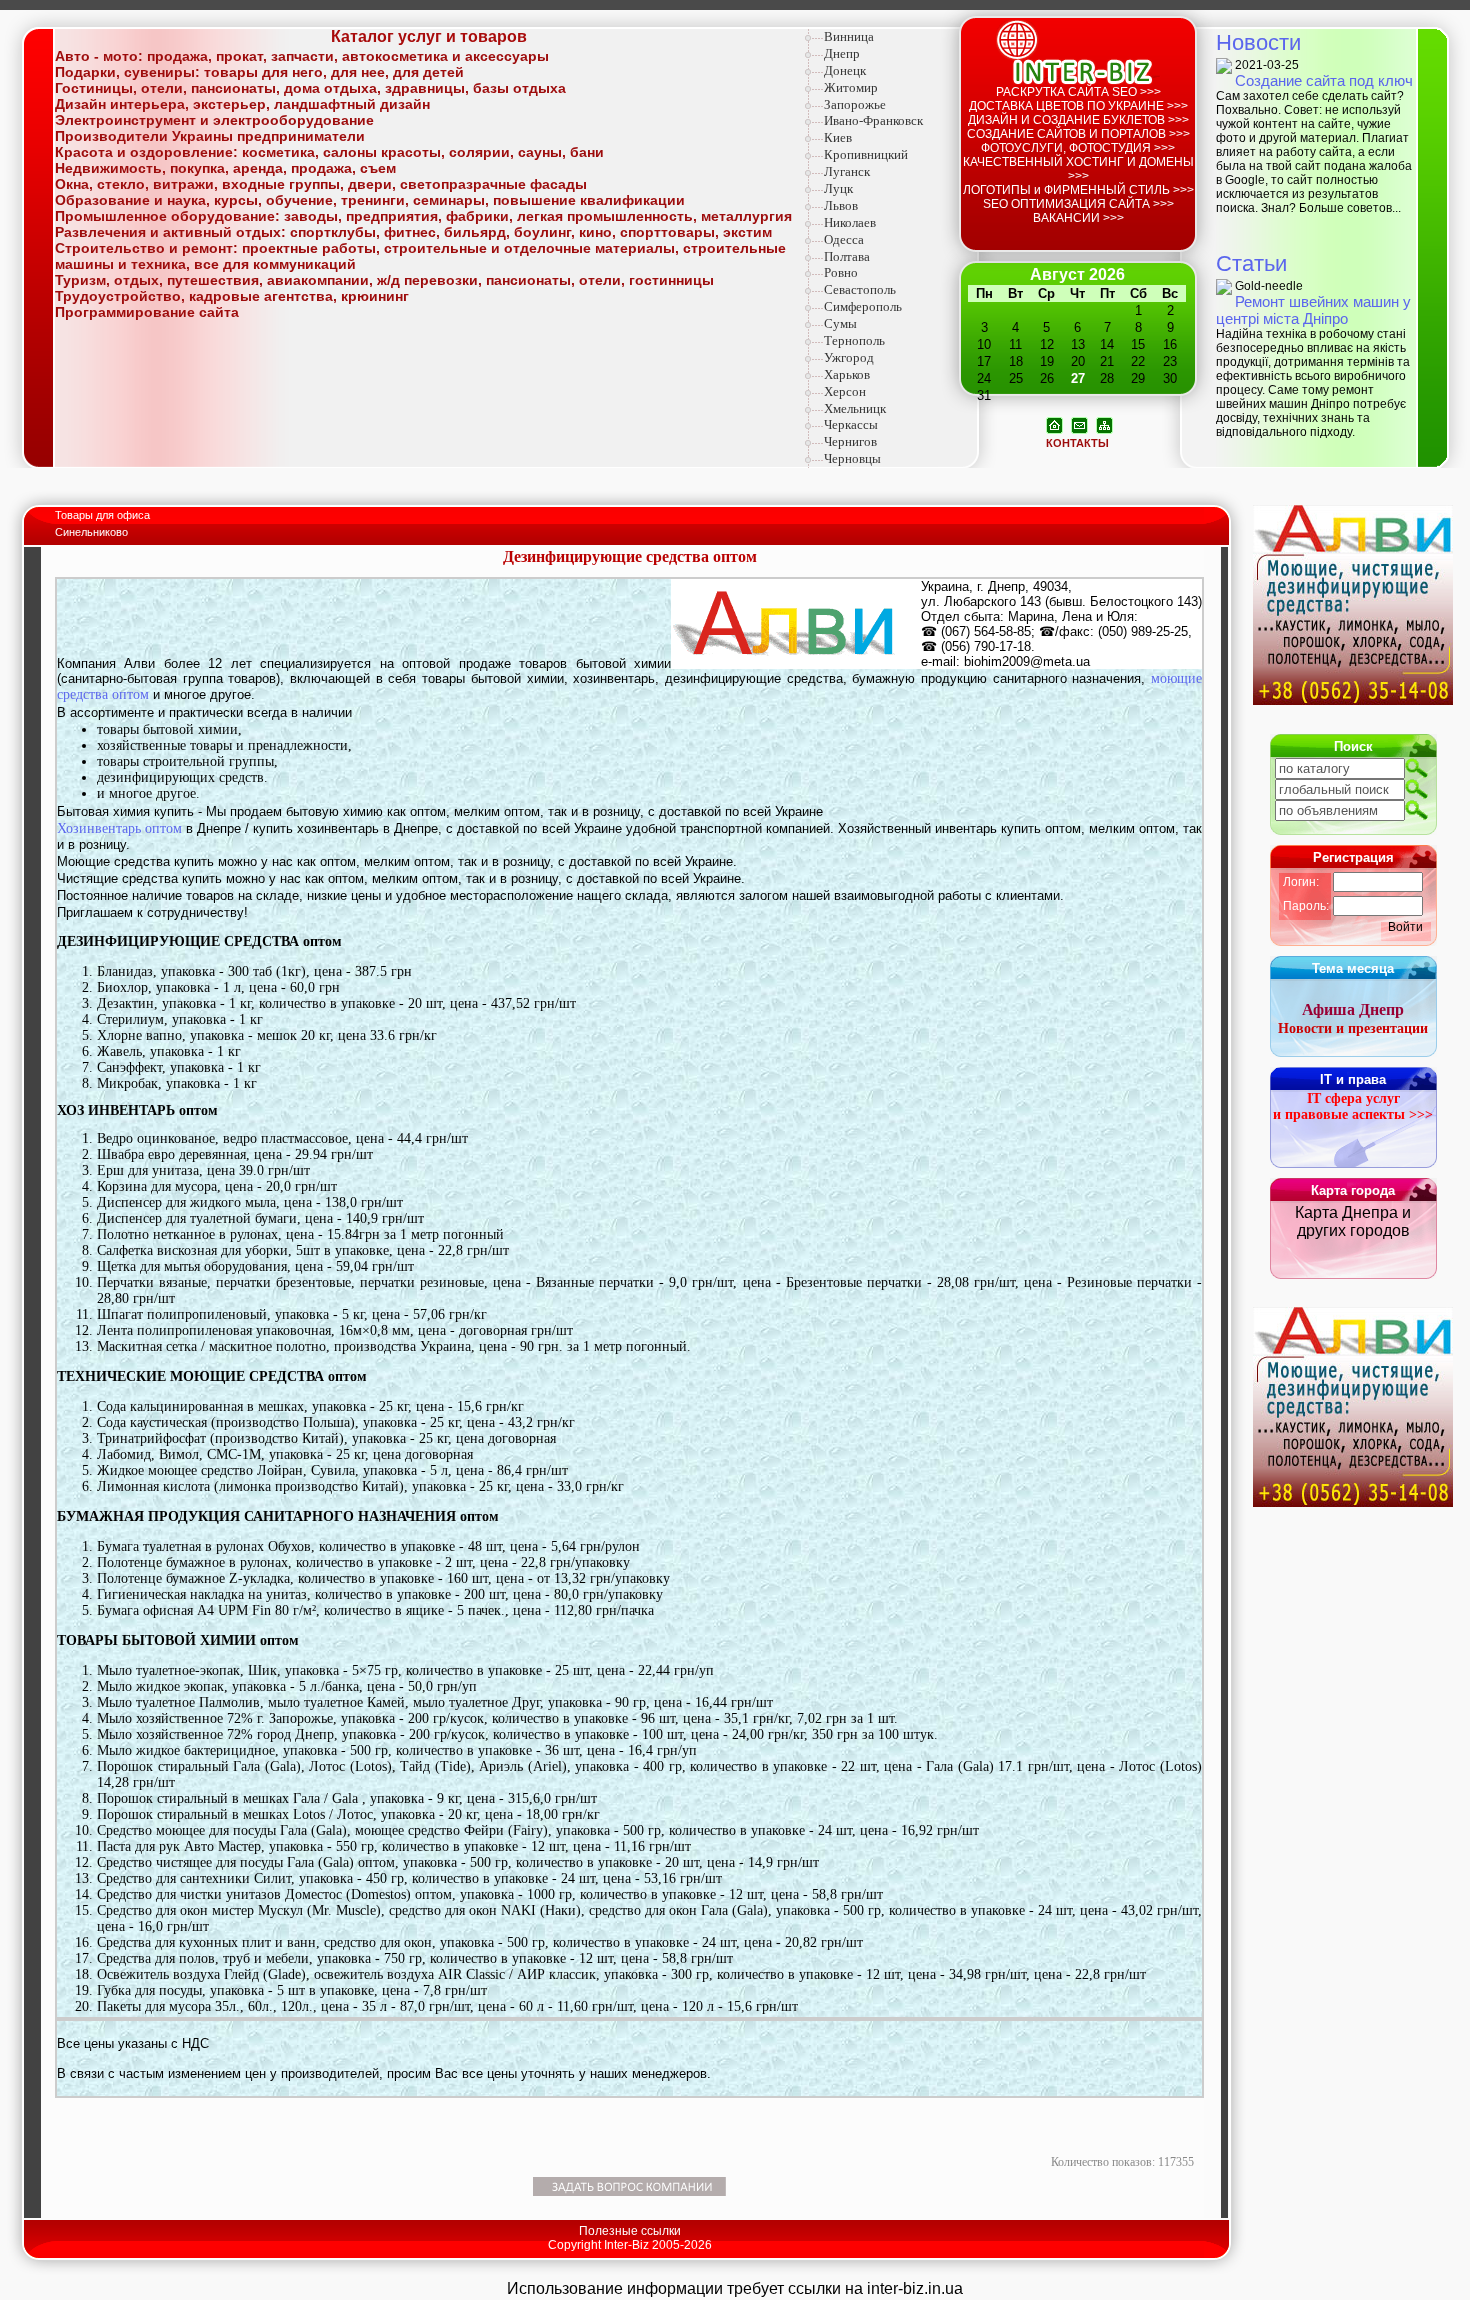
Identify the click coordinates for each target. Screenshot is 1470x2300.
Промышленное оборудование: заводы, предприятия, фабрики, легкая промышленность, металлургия (423, 216)
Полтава (847, 256)
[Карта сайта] (1104, 424)
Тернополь (854, 340)
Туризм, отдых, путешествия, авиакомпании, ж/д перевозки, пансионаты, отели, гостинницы (384, 280)
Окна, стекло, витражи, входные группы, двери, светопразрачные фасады (321, 184)
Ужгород (849, 357)
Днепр (842, 53)
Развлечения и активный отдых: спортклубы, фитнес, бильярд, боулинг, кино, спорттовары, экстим (413, 232)
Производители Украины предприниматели (210, 136)
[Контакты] (1079, 424)
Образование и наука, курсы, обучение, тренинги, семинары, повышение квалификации (370, 200)
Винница (849, 36)
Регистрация (1353, 857)
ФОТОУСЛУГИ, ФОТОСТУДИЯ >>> (1078, 148)
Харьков (847, 374)
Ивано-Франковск (873, 120)
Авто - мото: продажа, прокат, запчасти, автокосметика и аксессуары (302, 56)
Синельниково (91, 532)
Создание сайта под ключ (1324, 80)
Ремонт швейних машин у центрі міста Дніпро (1313, 310)
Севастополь (860, 289)
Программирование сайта (147, 312)
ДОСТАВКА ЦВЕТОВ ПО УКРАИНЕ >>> (1078, 106)
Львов (841, 205)
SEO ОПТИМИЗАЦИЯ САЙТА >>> (1078, 204)
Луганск (847, 171)
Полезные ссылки (630, 2231)
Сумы (840, 323)
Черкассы (851, 424)
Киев (838, 137)
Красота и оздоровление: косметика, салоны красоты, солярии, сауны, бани (329, 152)
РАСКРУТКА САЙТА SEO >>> (1078, 92)
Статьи (1251, 263)
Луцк (838, 188)
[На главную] (1054, 424)
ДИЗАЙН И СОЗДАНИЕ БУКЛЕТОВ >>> (1078, 120)
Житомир (851, 87)
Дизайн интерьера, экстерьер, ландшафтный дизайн (242, 104)
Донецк (845, 70)
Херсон (845, 391)
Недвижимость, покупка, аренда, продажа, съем (225, 168)
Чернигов (850, 441)
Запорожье (855, 104)
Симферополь (863, 306)
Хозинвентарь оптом (119, 828)
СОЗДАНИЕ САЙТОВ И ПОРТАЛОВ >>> (1078, 134)
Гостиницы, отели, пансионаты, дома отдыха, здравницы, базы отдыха (310, 88)
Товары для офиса (104, 515)
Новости (1258, 42)
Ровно (841, 272)
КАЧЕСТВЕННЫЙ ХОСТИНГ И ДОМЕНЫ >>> (1078, 169)
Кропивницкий (866, 154)
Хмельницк (855, 408)
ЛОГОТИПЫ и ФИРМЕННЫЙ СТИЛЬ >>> (1078, 190)
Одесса (844, 239)
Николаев (850, 222)
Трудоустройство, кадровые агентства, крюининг (232, 296)
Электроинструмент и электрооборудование (214, 120)
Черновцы (852, 458)
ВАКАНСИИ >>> (1078, 218)
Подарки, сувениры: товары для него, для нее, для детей (259, 72)
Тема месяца (1353, 968)
